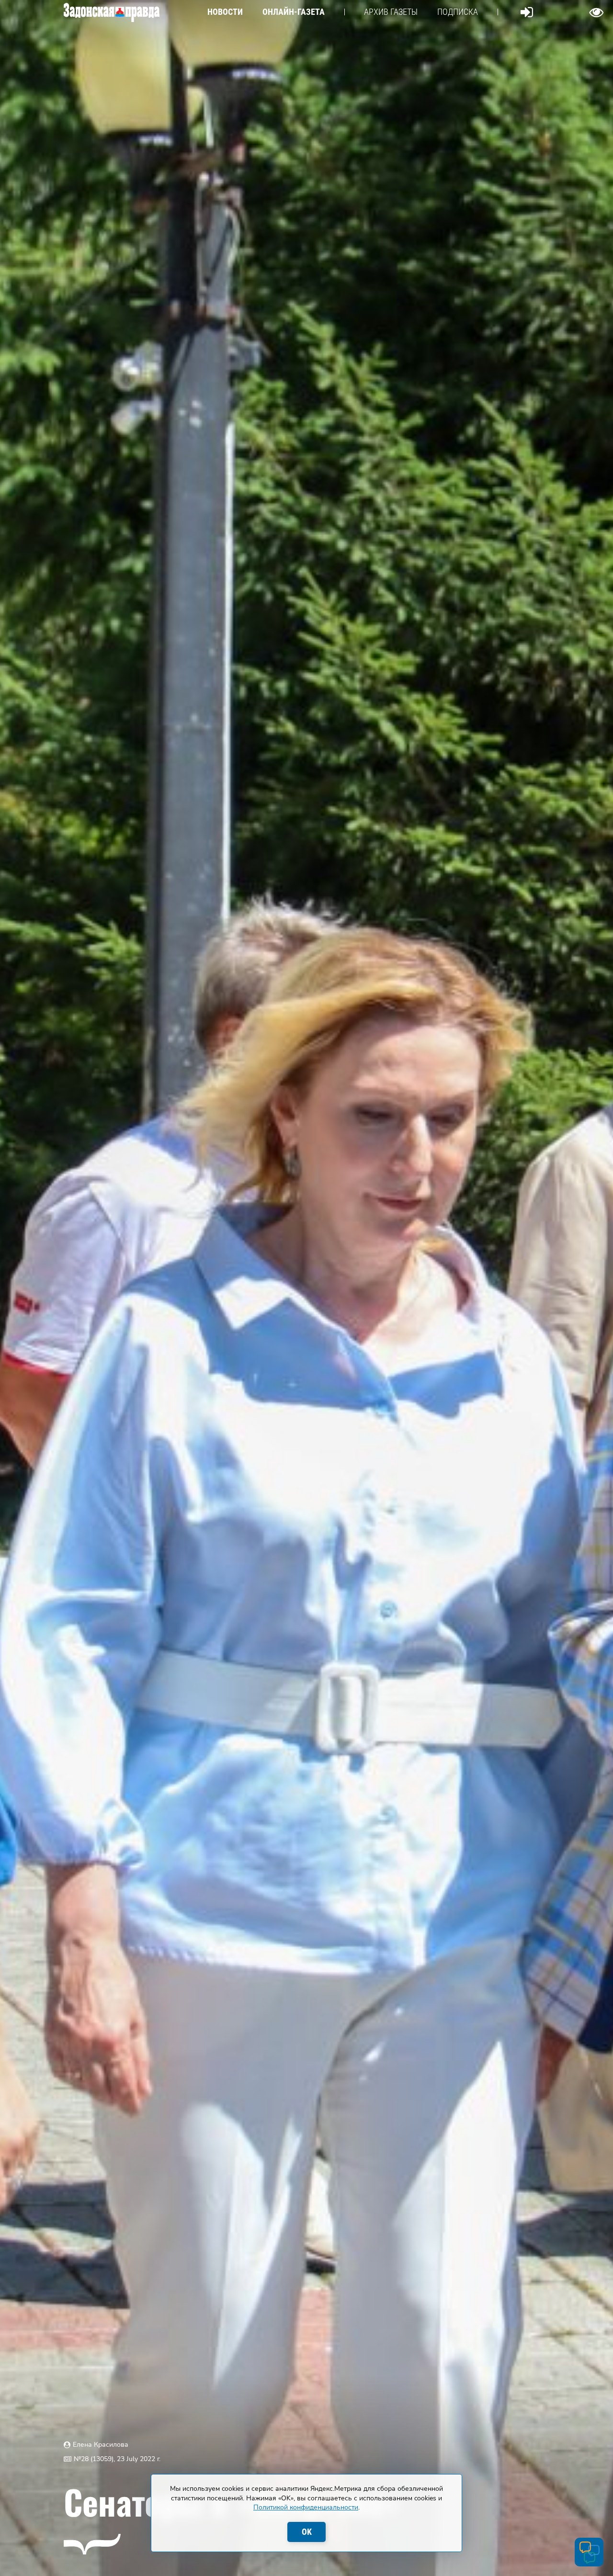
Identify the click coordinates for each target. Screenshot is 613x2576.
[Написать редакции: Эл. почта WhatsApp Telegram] (589, 2552)
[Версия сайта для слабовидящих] (596, 12)
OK (307, 2532)
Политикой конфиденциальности (306, 2507)
